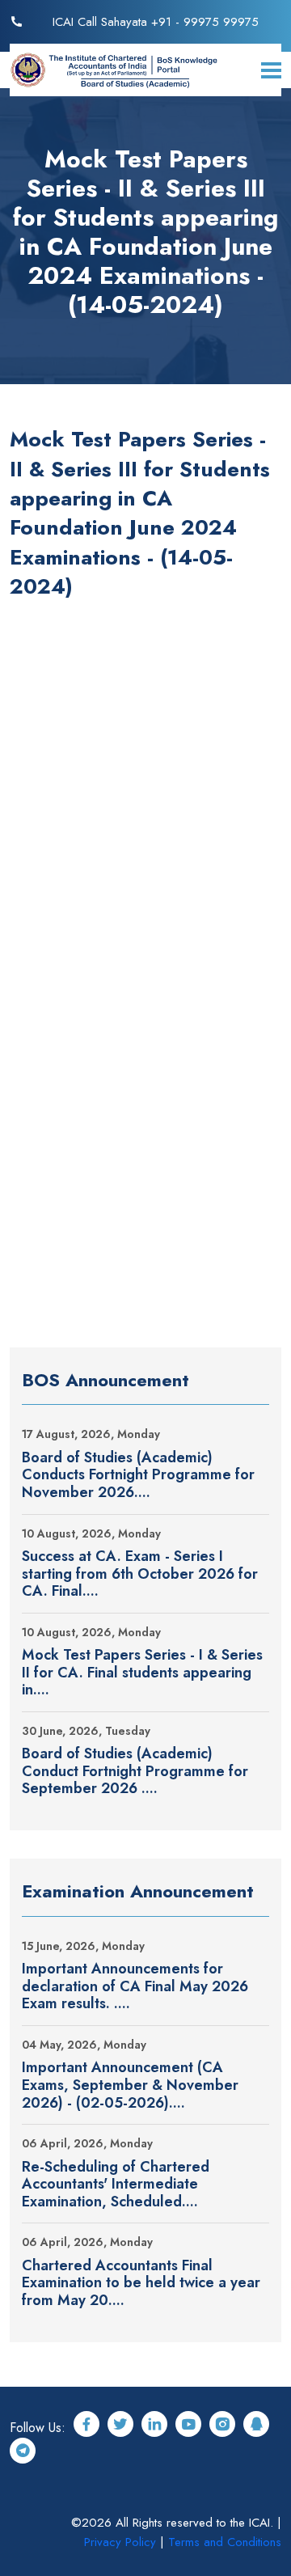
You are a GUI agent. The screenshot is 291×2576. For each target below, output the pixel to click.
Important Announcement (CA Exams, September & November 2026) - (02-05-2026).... (130, 2085)
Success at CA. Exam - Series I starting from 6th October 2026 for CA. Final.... (140, 1574)
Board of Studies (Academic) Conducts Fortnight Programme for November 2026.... (138, 1476)
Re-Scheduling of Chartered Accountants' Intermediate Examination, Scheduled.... (116, 2185)
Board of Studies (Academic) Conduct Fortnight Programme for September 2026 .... (135, 1772)
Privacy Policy (120, 2542)
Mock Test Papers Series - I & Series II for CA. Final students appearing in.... (142, 1673)
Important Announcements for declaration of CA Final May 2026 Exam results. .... (135, 1987)
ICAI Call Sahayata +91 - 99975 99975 (156, 22)
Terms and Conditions (225, 2542)
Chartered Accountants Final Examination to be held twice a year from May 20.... (141, 2284)
